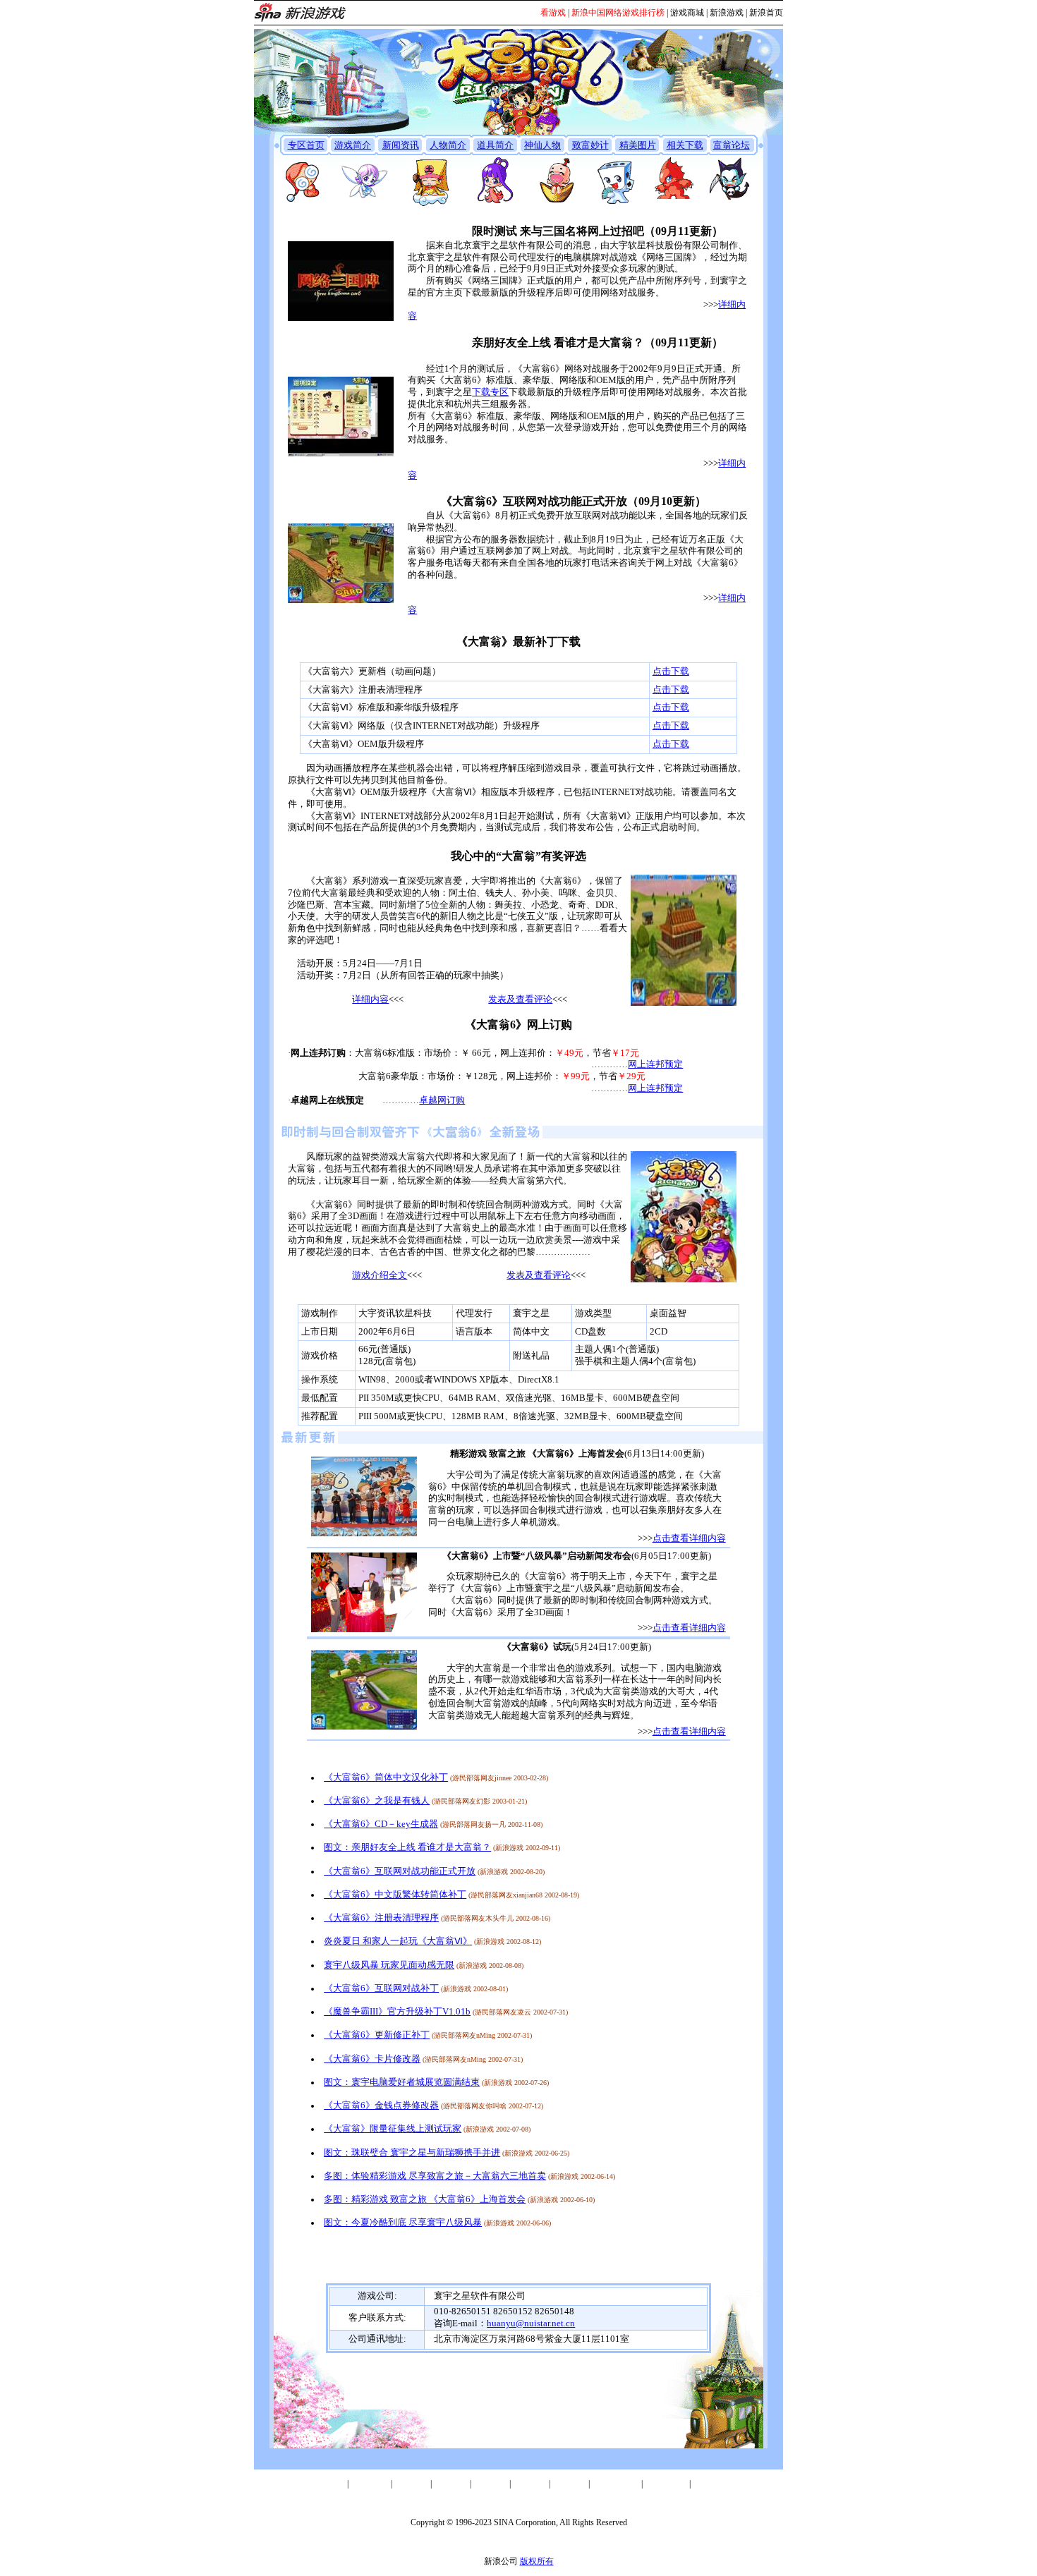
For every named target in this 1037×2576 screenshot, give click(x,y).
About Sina (370, 2484)
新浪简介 (328, 2484)
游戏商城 (687, 13)
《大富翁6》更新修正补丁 (377, 2035)
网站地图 (411, 2484)
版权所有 (537, 2561)
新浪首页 (766, 13)
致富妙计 (590, 145)
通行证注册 (666, 2484)
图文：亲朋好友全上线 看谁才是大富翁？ (407, 1847)
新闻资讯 (401, 145)
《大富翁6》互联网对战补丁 (381, 1988)
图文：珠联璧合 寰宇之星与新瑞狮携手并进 (412, 2153)
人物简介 (448, 145)
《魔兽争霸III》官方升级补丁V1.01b (397, 2012)
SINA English (615, 2484)
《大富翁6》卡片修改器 (372, 2059)
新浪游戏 (727, 13)
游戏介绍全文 (380, 1275)
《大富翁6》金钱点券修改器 (381, 2106)
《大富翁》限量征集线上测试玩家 (393, 2129)
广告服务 (451, 2484)
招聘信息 (530, 2484)
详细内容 (370, 1000)
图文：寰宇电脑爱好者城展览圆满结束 (402, 2082)
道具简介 (495, 145)
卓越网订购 (442, 1100)
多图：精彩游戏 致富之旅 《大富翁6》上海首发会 (425, 2199)
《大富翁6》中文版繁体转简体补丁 (395, 1895)
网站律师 (569, 2484)
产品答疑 (710, 2484)
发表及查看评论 (520, 1000)
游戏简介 (353, 145)
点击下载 (671, 672)
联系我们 (490, 2484)
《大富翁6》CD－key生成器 (381, 1824)
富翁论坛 (732, 145)
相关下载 (685, 145)
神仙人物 (542, 145)
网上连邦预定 (655, 1064)
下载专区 (490, 392)
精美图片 (638, 145)
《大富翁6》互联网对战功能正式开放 (400, 1871)
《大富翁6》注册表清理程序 (381, 1918)
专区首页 (306, 145)
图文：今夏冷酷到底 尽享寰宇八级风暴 (403, 2223)
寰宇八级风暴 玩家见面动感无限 (389, 1965)
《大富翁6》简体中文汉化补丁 (386, 1778)
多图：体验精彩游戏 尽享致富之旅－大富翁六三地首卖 (435, 2176)
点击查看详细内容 (689, 1538)
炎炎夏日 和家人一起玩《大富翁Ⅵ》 (398, 1941)
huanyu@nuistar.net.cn (531, 2323)
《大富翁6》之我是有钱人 (377, 1801)
